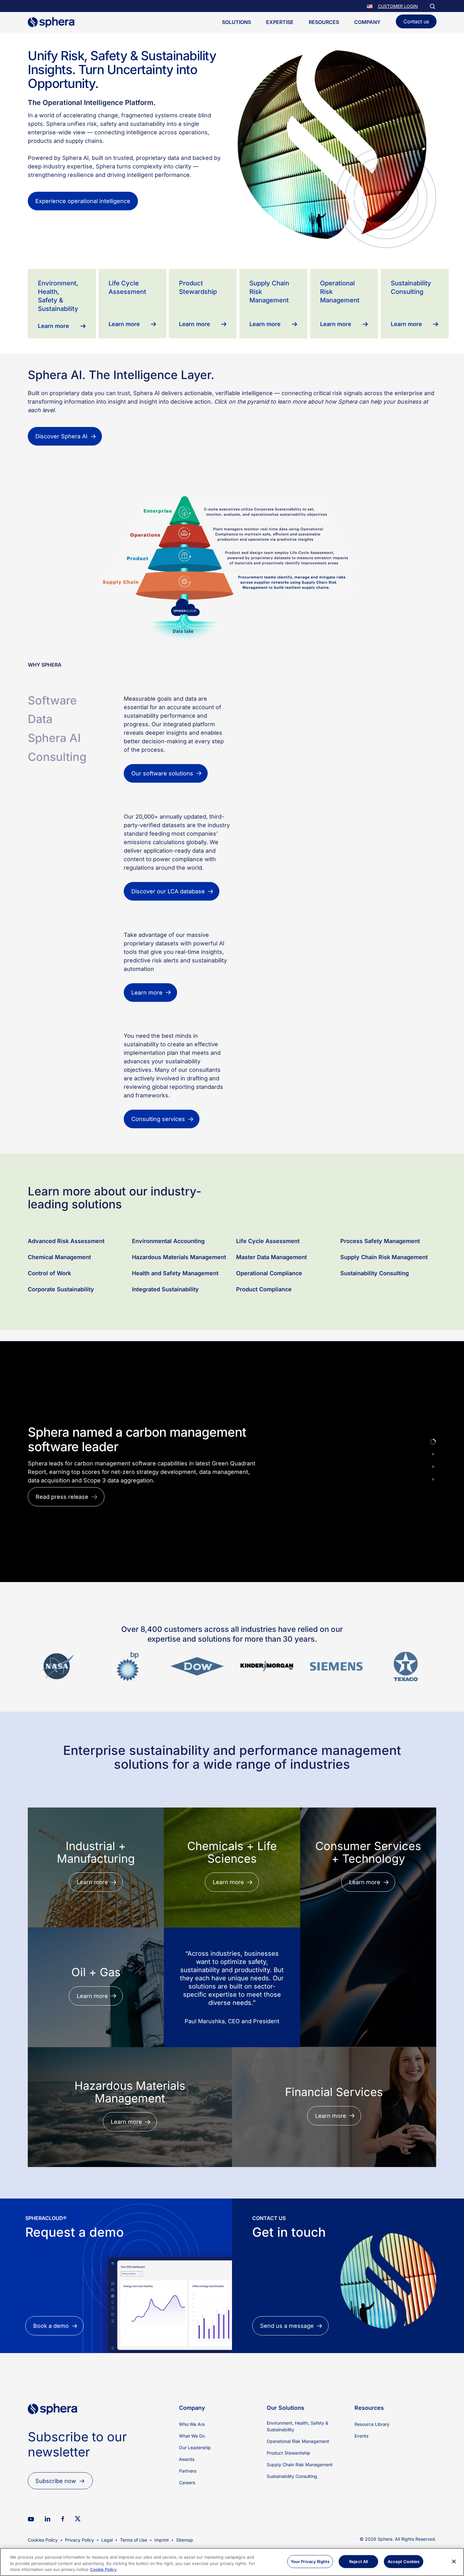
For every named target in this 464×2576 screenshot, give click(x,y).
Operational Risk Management (298, 2499)
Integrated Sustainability (165, 1347)
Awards (187, 2517)
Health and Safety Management (175, 1331)
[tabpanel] (280, 740)
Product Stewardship (289, 2511)
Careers (187, 2540)
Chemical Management (59, 1315)
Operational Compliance (269, 1331)
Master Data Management (271, 1315)
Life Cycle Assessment (268, 1299)
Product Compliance (264, 1347)
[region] (232, 2562)
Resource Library (372, 2482)
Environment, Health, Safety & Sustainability (297, 2484)
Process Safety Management (381, 1299)
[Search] (432, 6)
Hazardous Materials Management (179, 1315)
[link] (53, 2483)
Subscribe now (56, 2539)
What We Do (192, 2494)
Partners (188, 2529)
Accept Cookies (404, 2561)
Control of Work (49, 1331)
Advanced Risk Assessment (66, 1299)
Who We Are (192, 2482)
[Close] (454, 2561)
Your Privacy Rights (310, 2561)
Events (361, 2494)
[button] (370, 6)
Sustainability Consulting (375, 1331)
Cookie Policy (103, 2569)
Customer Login (398, 6)
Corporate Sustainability (61, 1347)
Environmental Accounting (168, 1299)
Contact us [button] (416, 21)
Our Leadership (195, 2505)
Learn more (51, 1550)
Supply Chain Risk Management (384, 1315)
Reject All (358, 2561)
